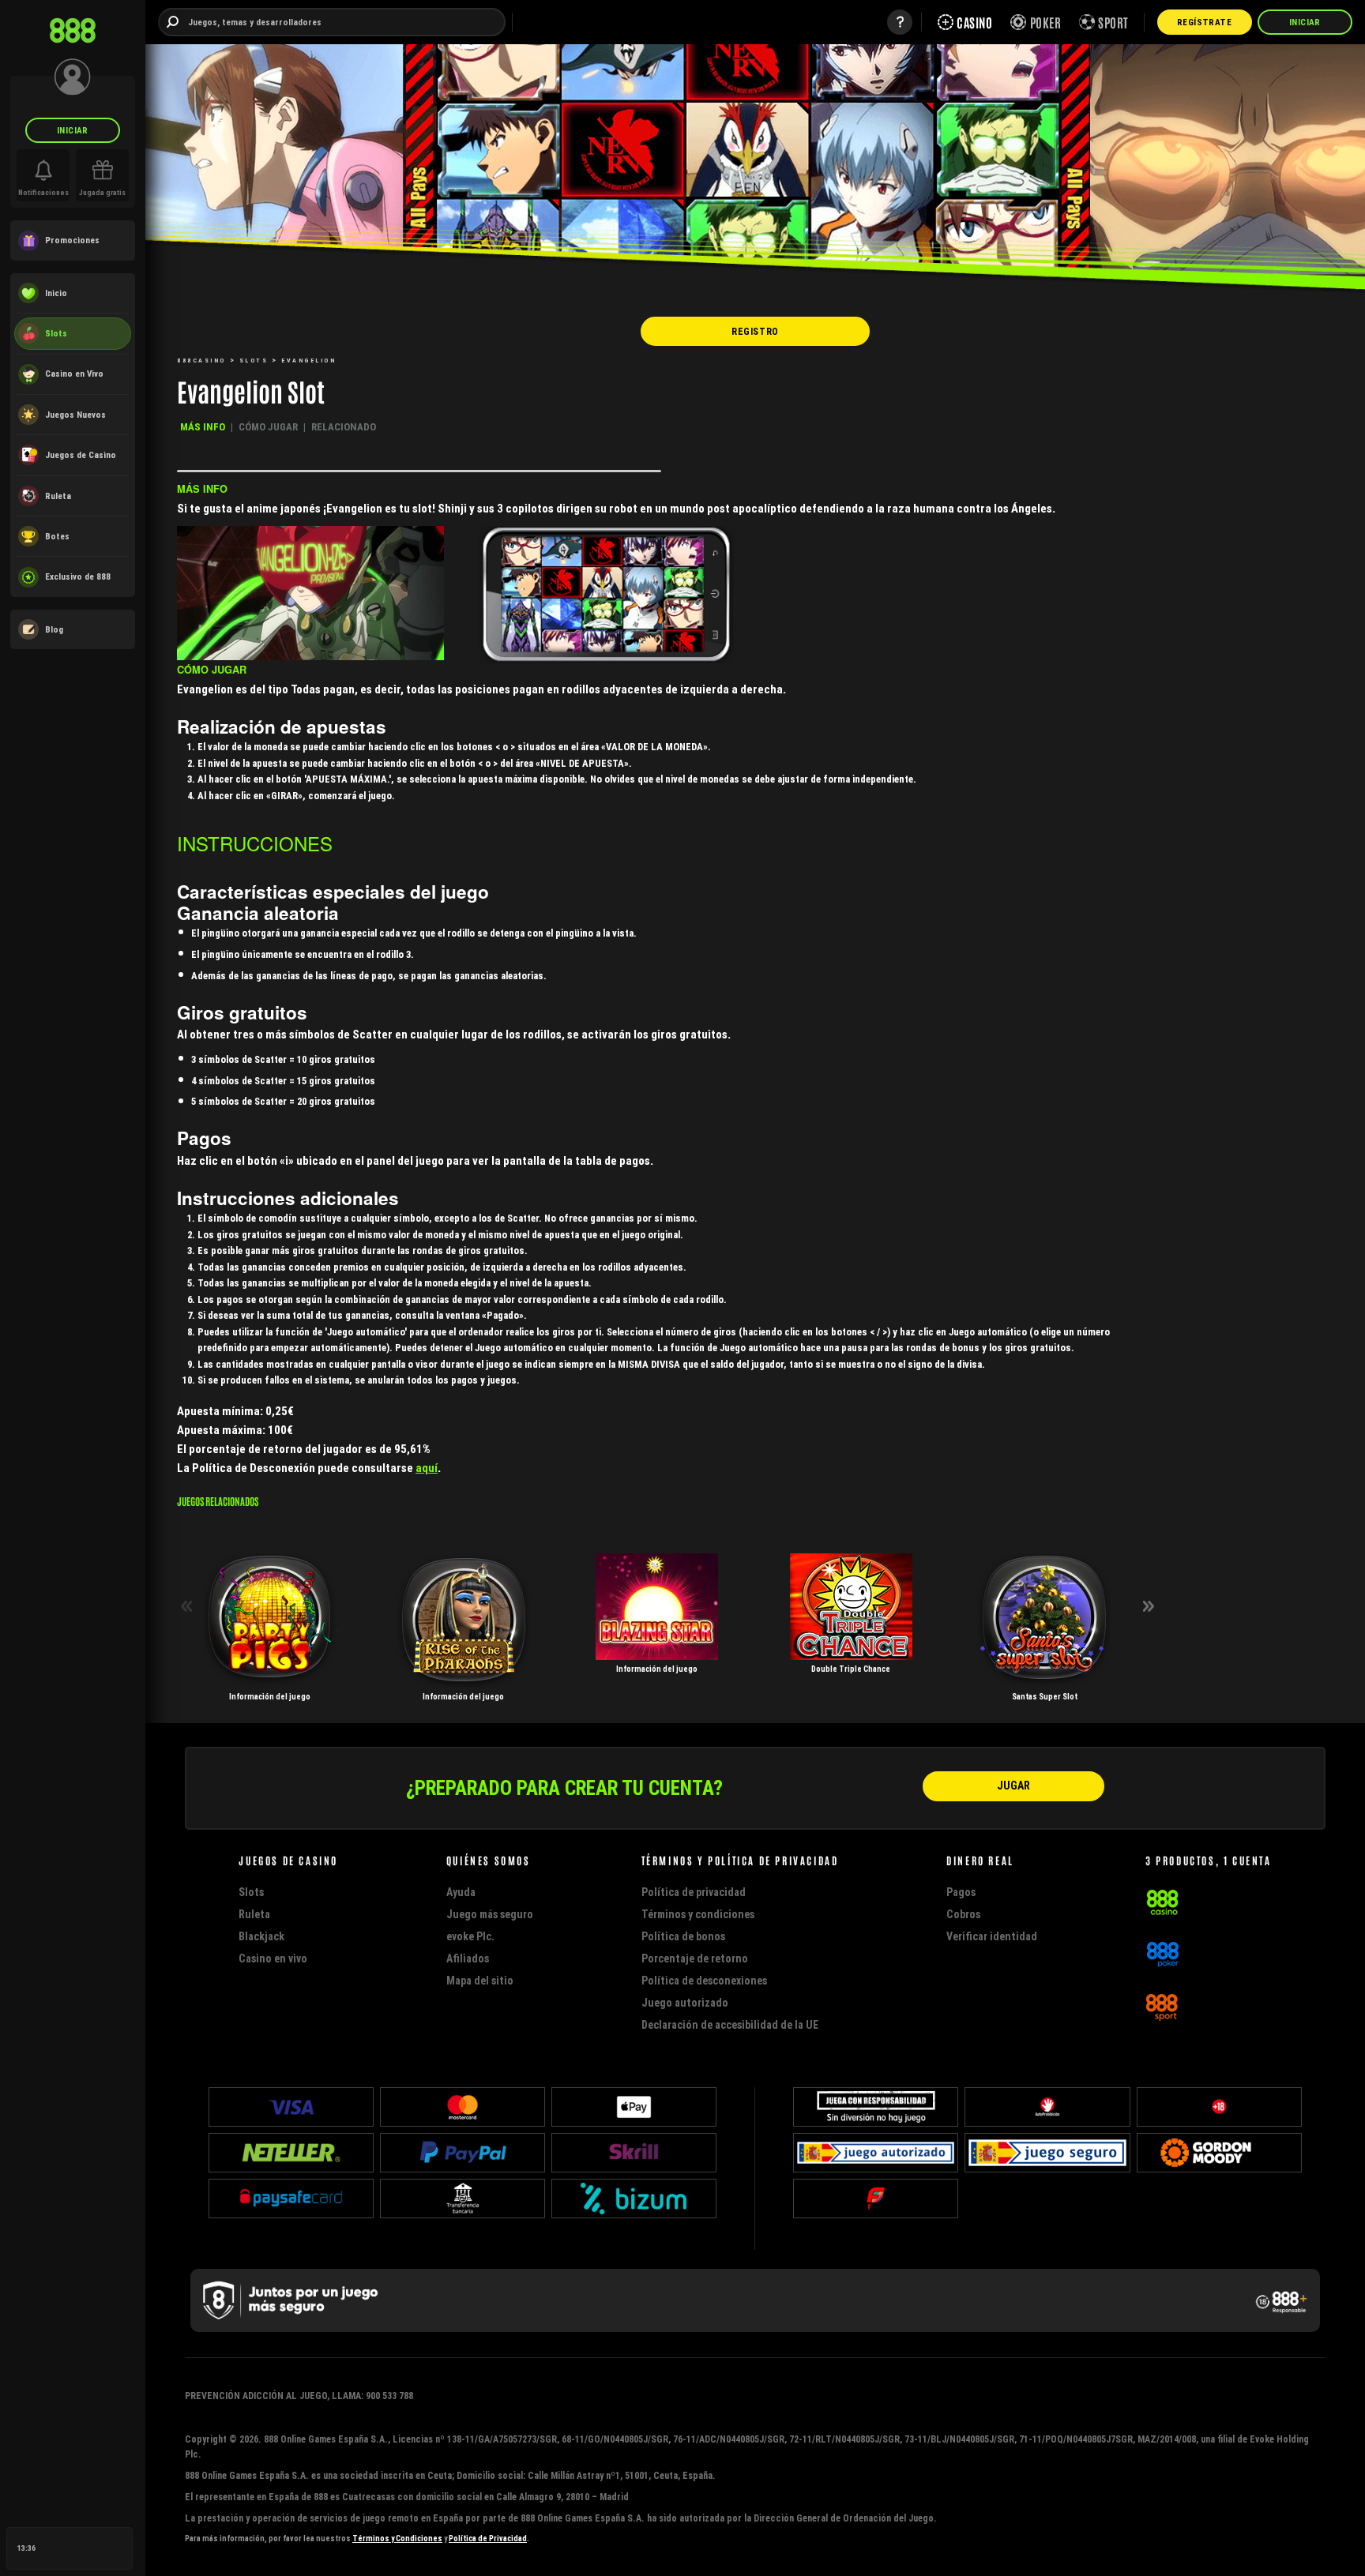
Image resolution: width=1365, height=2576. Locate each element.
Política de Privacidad (488, 2538)
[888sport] (1162, 2005)
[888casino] (1162, 1901)
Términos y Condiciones (397, 2538)
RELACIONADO (344, 427)
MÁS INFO (203, 427)
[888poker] (1162, 1953)
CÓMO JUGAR (268, 427)
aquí (427, 1468)
